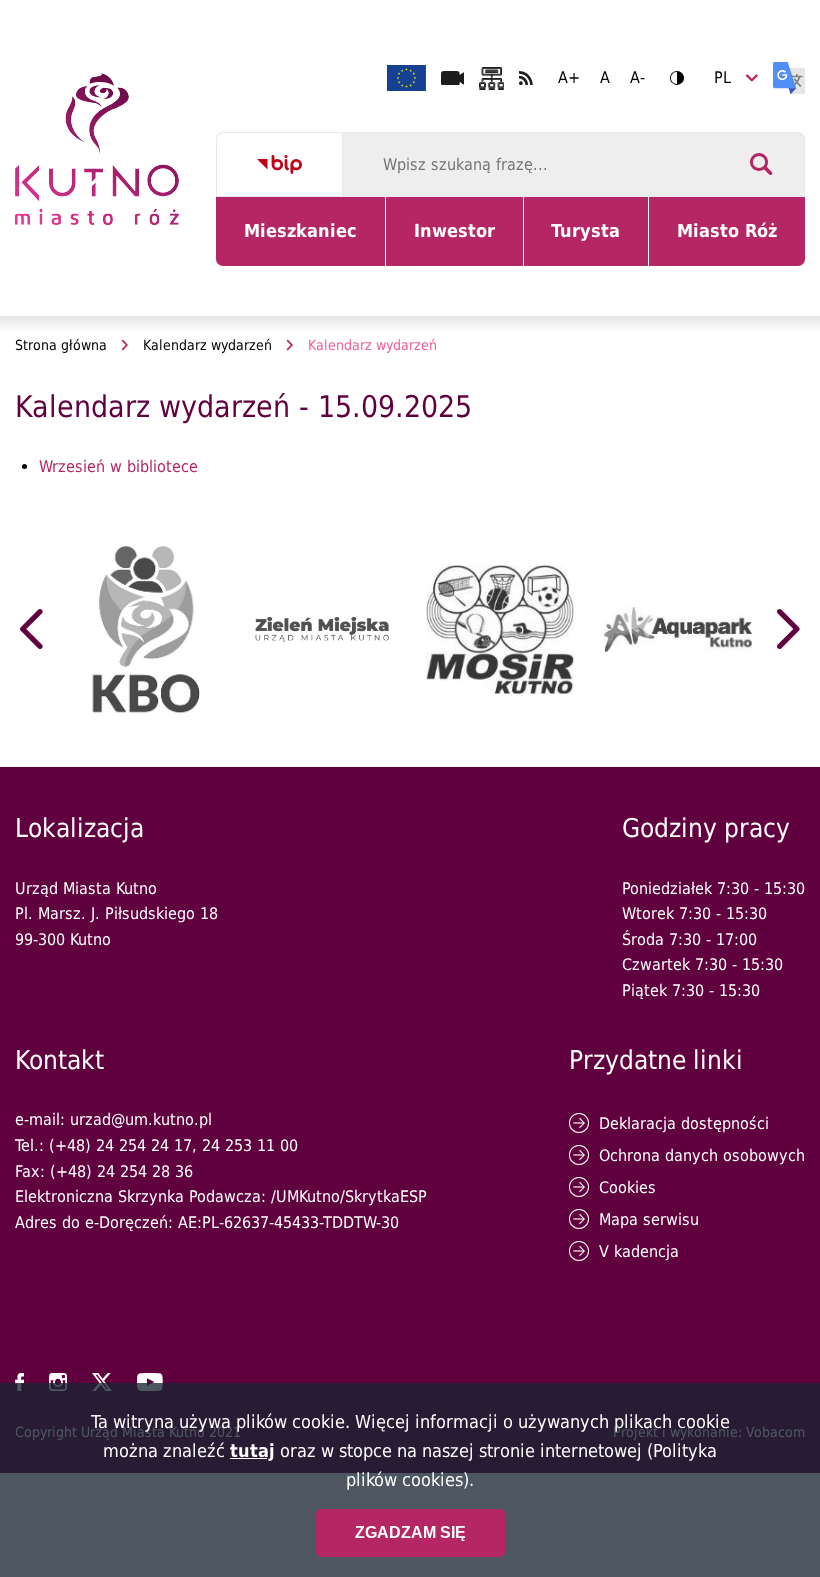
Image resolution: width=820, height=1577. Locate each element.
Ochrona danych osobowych (702, 1155)
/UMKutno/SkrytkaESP (349, 1196)
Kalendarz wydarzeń (207, 345)
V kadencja (639, 1251)
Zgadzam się (410, 1532)
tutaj (252, 1450)
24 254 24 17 (144, 1145)
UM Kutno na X (102, 1382)
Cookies (627, 1187)
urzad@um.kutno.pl (141, 1119)
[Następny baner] (788, 629)
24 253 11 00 (250, 1145)
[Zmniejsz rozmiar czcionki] (637, 78)
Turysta (599, 243)
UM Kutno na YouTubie (150, 1382)
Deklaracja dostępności (684, 1123)
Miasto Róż (734, 243)
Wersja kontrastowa (677, 78)
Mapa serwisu (649, 1219)
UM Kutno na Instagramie (58, 1382)
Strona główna (61, 345)
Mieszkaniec (304, 243)
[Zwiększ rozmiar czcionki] (569, 78)
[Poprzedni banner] (31, 629)
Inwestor (466, 243)
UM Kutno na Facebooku (19, 1382)
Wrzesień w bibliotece (118, 466)
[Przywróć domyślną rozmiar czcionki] (605, 78)
